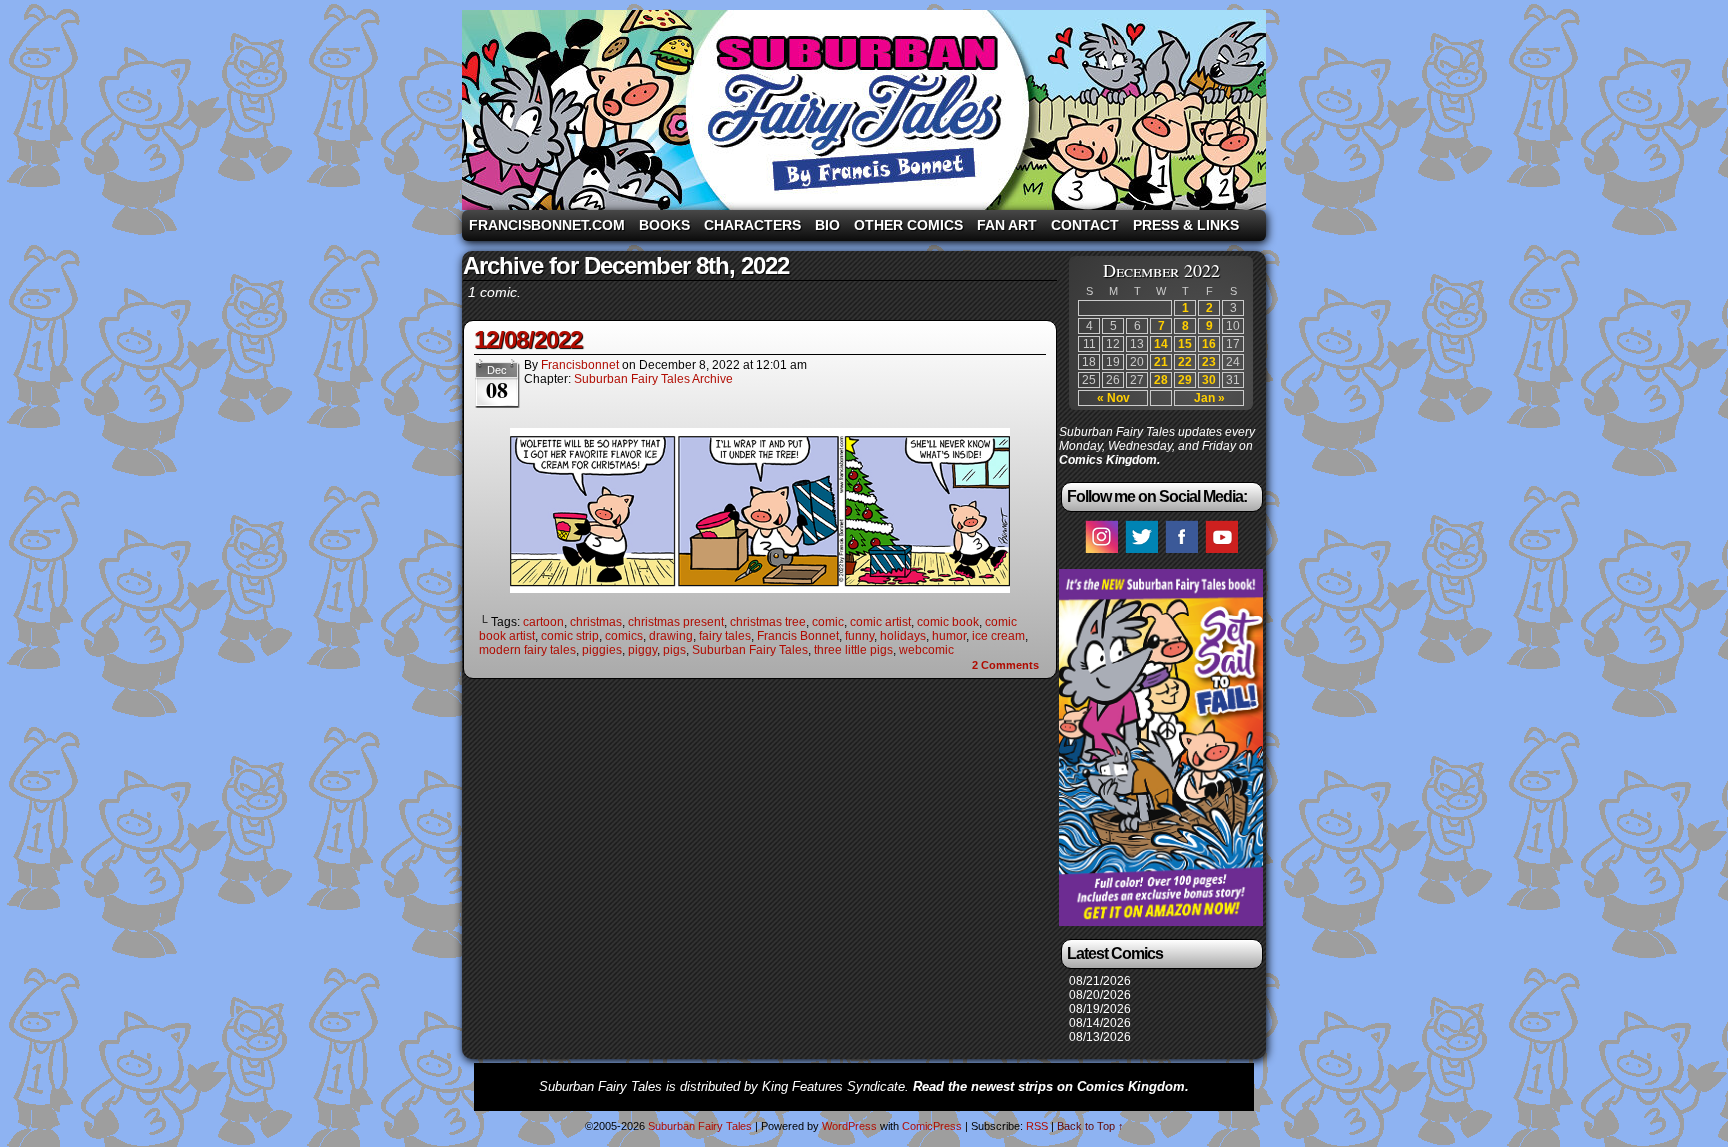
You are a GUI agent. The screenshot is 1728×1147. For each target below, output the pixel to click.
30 (1209, 380)
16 (1209, 344)
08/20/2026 (1100, 995)
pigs (674, 650)
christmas (596, 622)
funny (859, 636)
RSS (1037, 1126)
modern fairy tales (527, 650)
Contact (1085, 225)
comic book (948, 622)
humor (949, 636)
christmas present (676, 622)
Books (664, 225)
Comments (1005, 665)
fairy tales (725, 636)
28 (1161, 380)
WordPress (849, 1126)
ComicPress (932, 1126)
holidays (903, 636)
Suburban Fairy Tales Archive (653, 379)
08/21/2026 (1100, 981)
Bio (827, 225)
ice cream (998, 636)
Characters (752, 225)
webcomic (926, 650)
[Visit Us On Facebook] (1181, 552)
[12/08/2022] (760, 588)
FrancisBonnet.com (547, 225)
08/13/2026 (1100, 1037)
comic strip (570, 636)
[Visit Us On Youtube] (1221, 552)
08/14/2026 (1100, 1023)
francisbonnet (580, 365)
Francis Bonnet (798, 636)
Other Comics (908, 225)
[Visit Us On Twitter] (1141, 552)
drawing (671, 636)
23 (1209, 362)
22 (1185, 362)
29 (1185, 380)
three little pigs (853, 650)
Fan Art (1007, 225)
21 (1161, 362)
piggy (642, 650)
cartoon (543, 622)
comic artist (880, 622)
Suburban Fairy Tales (864, 110)
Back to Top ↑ (1090, 1126)
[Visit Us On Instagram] (1101, 552)
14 (1161, 344)
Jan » (1209, 398)
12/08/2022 (528, 339)
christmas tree (768, 622)
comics (624, 636)
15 (1185, 344)
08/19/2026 (1100, 1009)
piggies (602, 650)
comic (828, 622)
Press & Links (1186, 225)
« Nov (1113, 398)
